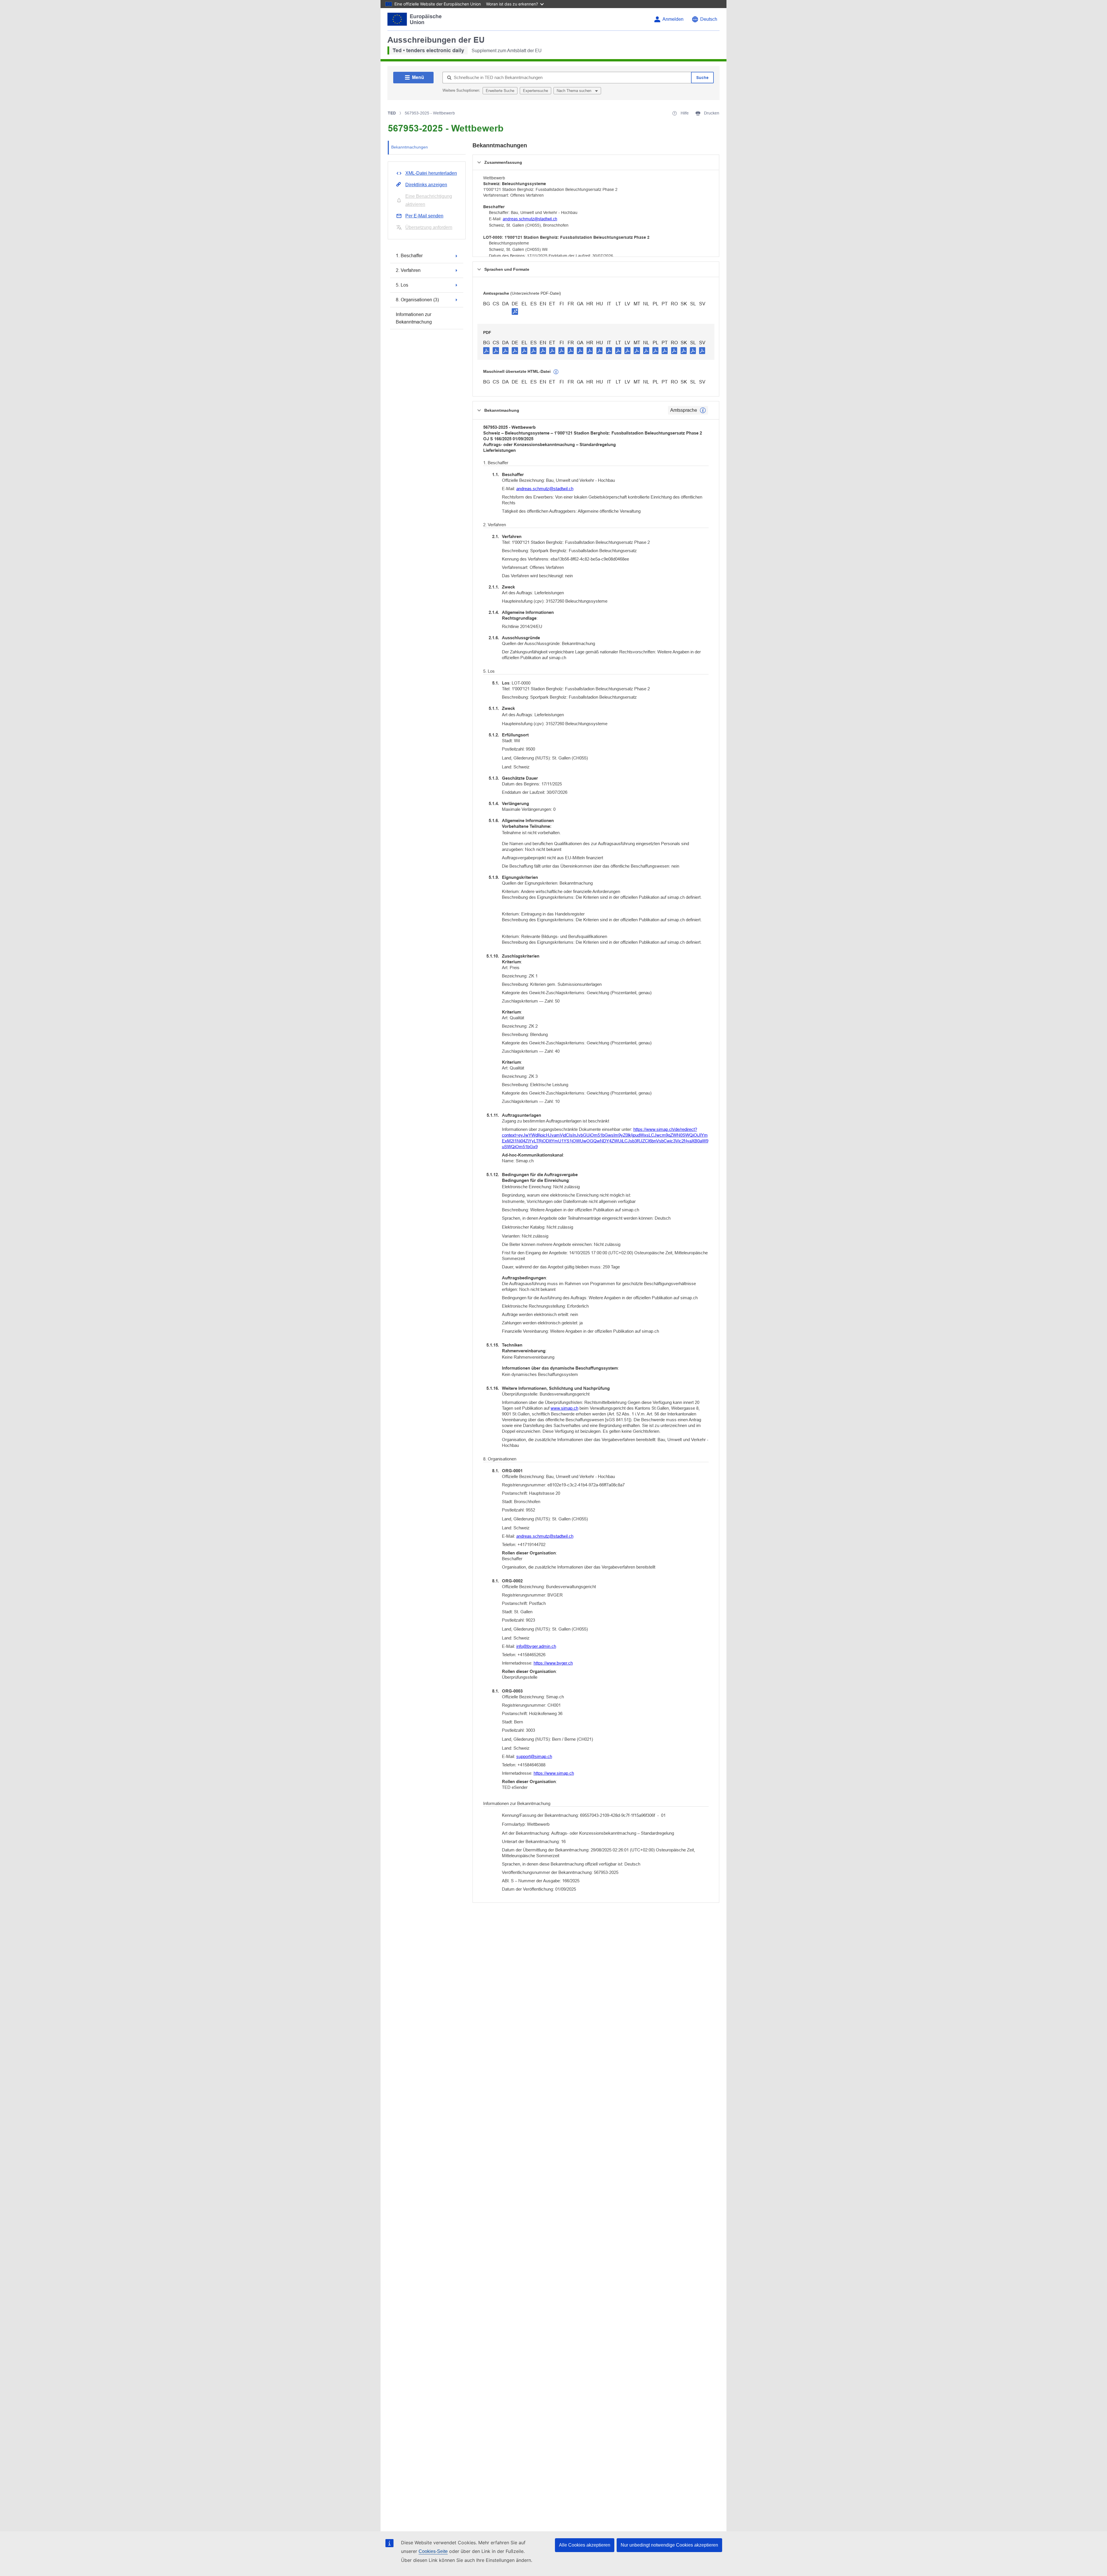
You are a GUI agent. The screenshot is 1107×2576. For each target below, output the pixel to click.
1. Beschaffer (409, 256)
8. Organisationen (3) (417, 299)
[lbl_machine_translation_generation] (556, 372)
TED (392, 113)
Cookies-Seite (433, 2551)
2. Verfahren (408, 270)
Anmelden (673, 19)
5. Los (402, 285)
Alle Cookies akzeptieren (585, 2545)
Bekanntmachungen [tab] (410, 147)
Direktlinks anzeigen (426, 185)
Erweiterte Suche (500, 91)
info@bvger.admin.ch (536, 1646)
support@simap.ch (534, 1756)
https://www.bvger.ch (553, 1663)
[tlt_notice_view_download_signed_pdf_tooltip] (515, 311)
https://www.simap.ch (554, 1773)
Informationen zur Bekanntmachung (414, 318)
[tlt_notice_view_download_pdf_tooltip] (486, 350)
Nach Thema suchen (575, 91)
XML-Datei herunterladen (431, 173)
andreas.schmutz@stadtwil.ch (530, 219)
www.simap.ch (564, 1408)
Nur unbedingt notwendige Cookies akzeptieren (669, 2545)
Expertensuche (535, 91)
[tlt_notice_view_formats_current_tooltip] (703, 410)
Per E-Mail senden (424, 216)
